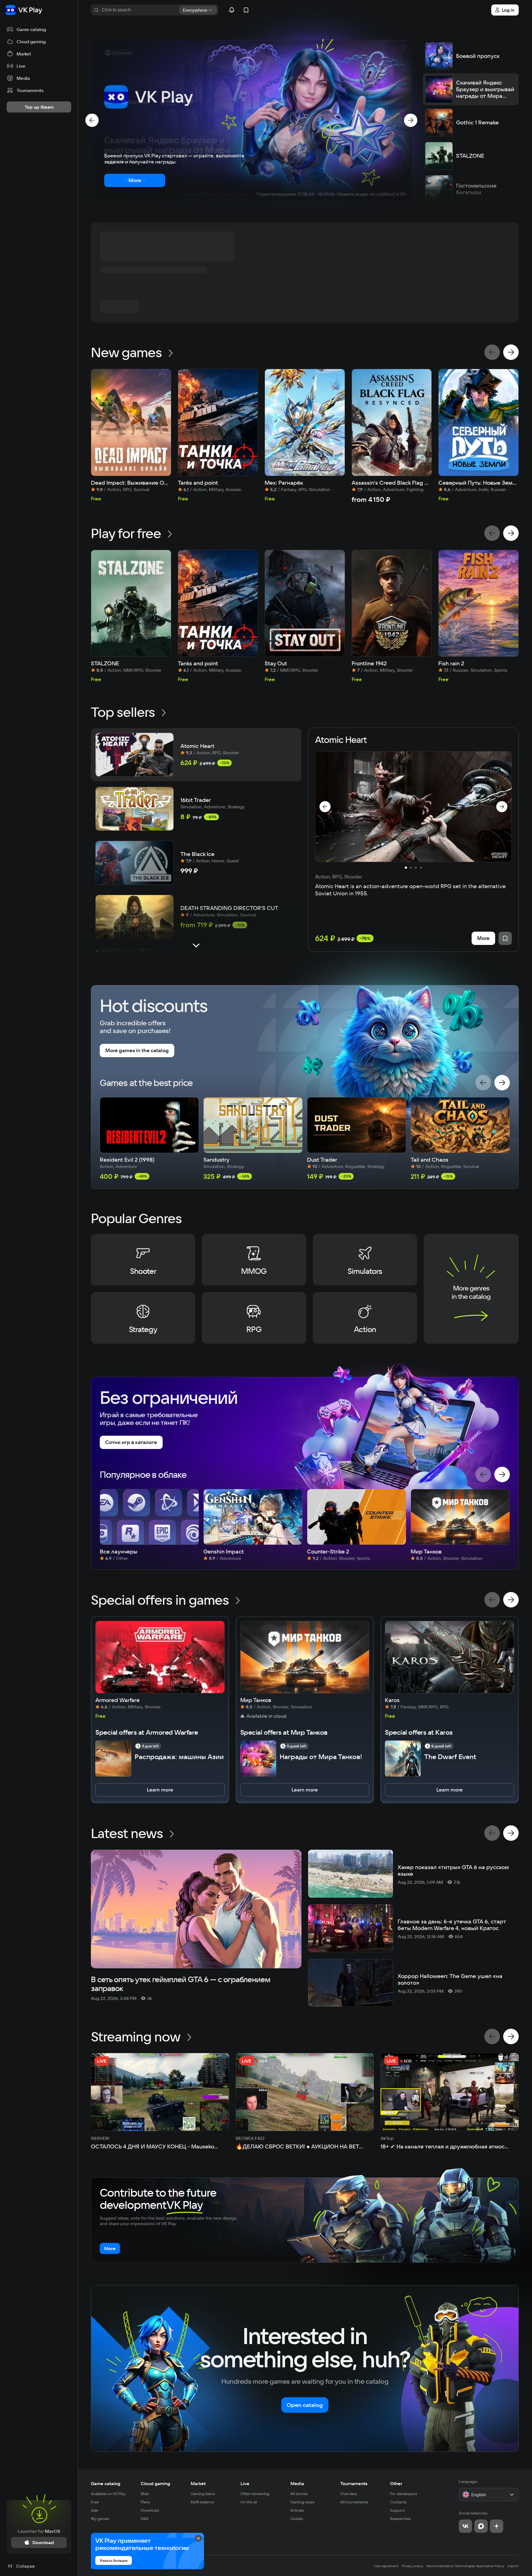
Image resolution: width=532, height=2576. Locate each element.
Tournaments (354, 2483)
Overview (349, 2494)
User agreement (386, 2566)
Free (95, 2502)
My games (100, 2519)
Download (150, 2510)
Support (397, 2510)
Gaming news (302, 2502)
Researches (401, 2519)
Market (198, 2483)
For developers (404, 2494)
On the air (249, 2502)
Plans (145, 2502)
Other (396, 2483)
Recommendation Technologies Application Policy (465, 2566)
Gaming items (203, 2494)
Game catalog (106, 2483)
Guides (297, 2519)
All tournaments (354, 2502)
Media (297, 2483)
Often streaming (255, 2494)
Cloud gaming (155, 2483)
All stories (299, 2494)
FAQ (144, 2519)
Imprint (513, 2566)
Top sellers (123, 712)
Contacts (398, 2502)
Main (145, 2494)
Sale (94, 2510)
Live (245, 2483)
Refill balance (202, 2502)
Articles (297, 2510)
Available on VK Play (108, 2494)
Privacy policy (413, 2566)
